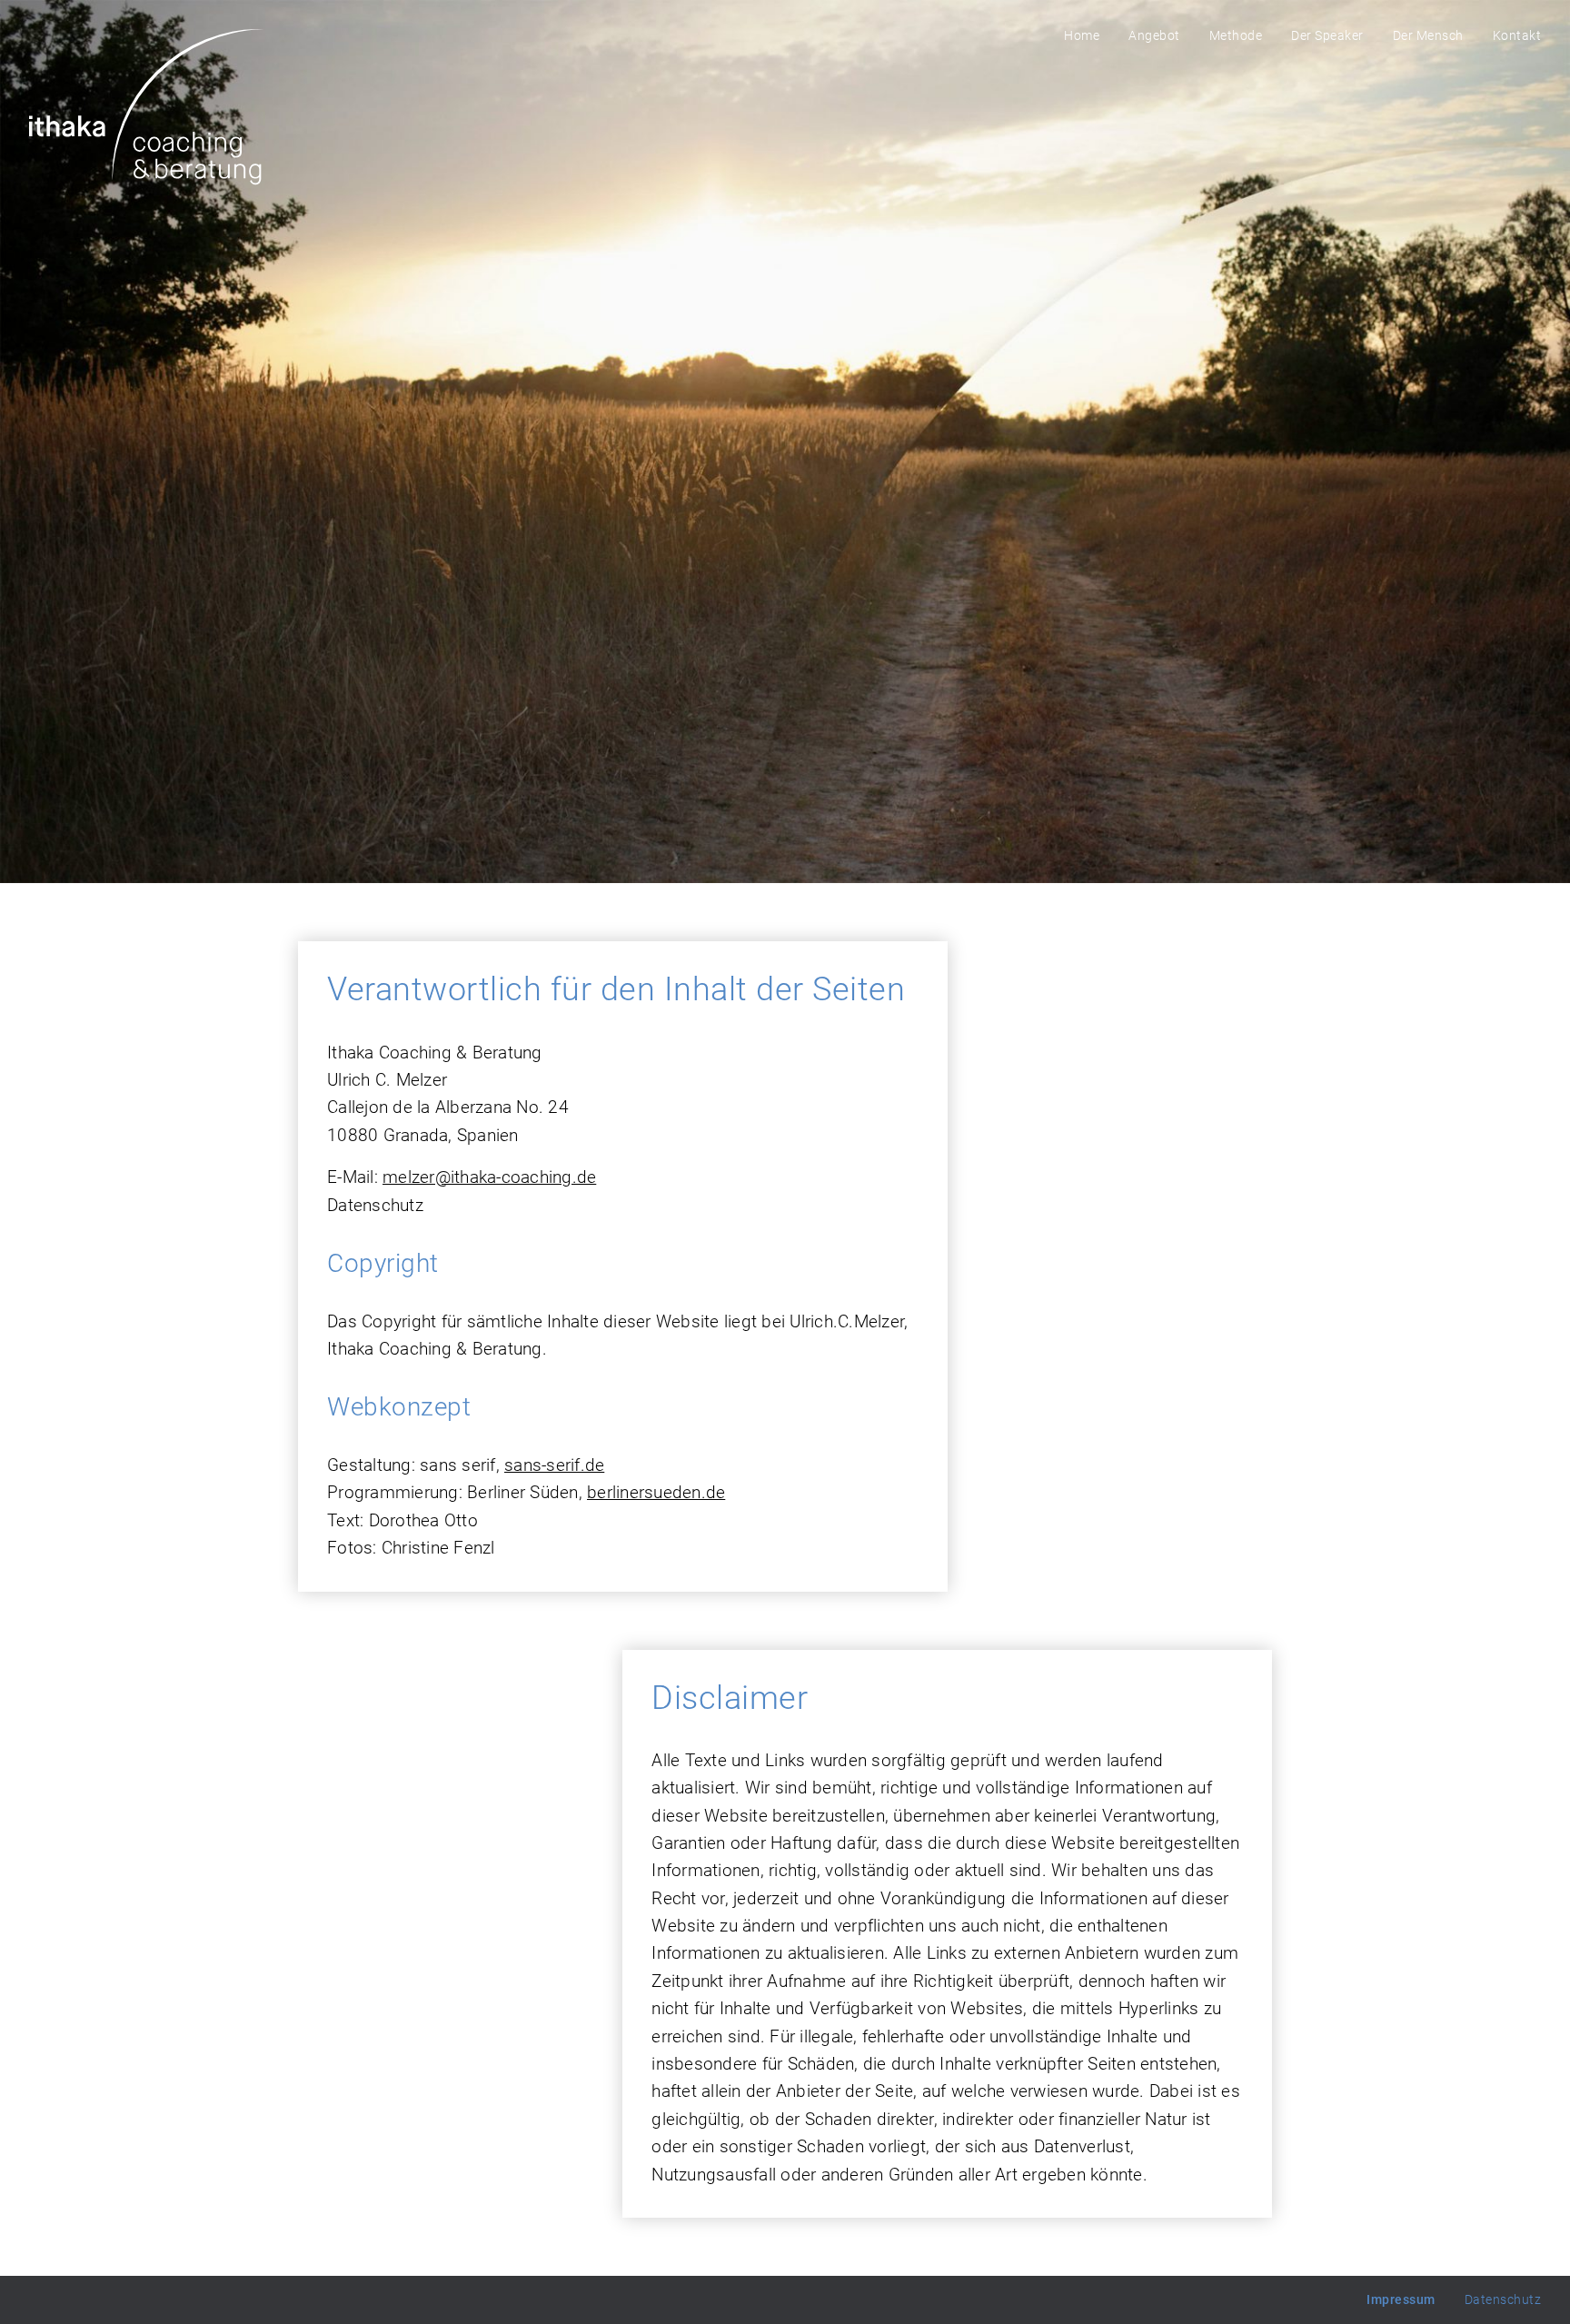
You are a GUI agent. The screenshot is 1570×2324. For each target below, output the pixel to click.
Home (1082, 35)
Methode (1236, 35)
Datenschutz (1503, 2299)
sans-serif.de (554, 1465)
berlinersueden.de (656, 1492)
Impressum (1401, 2299)
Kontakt (1517, 35)
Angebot (1154, 35)
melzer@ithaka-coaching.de (489, 1177)
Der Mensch (1428, 35)
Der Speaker (1327, 35)
